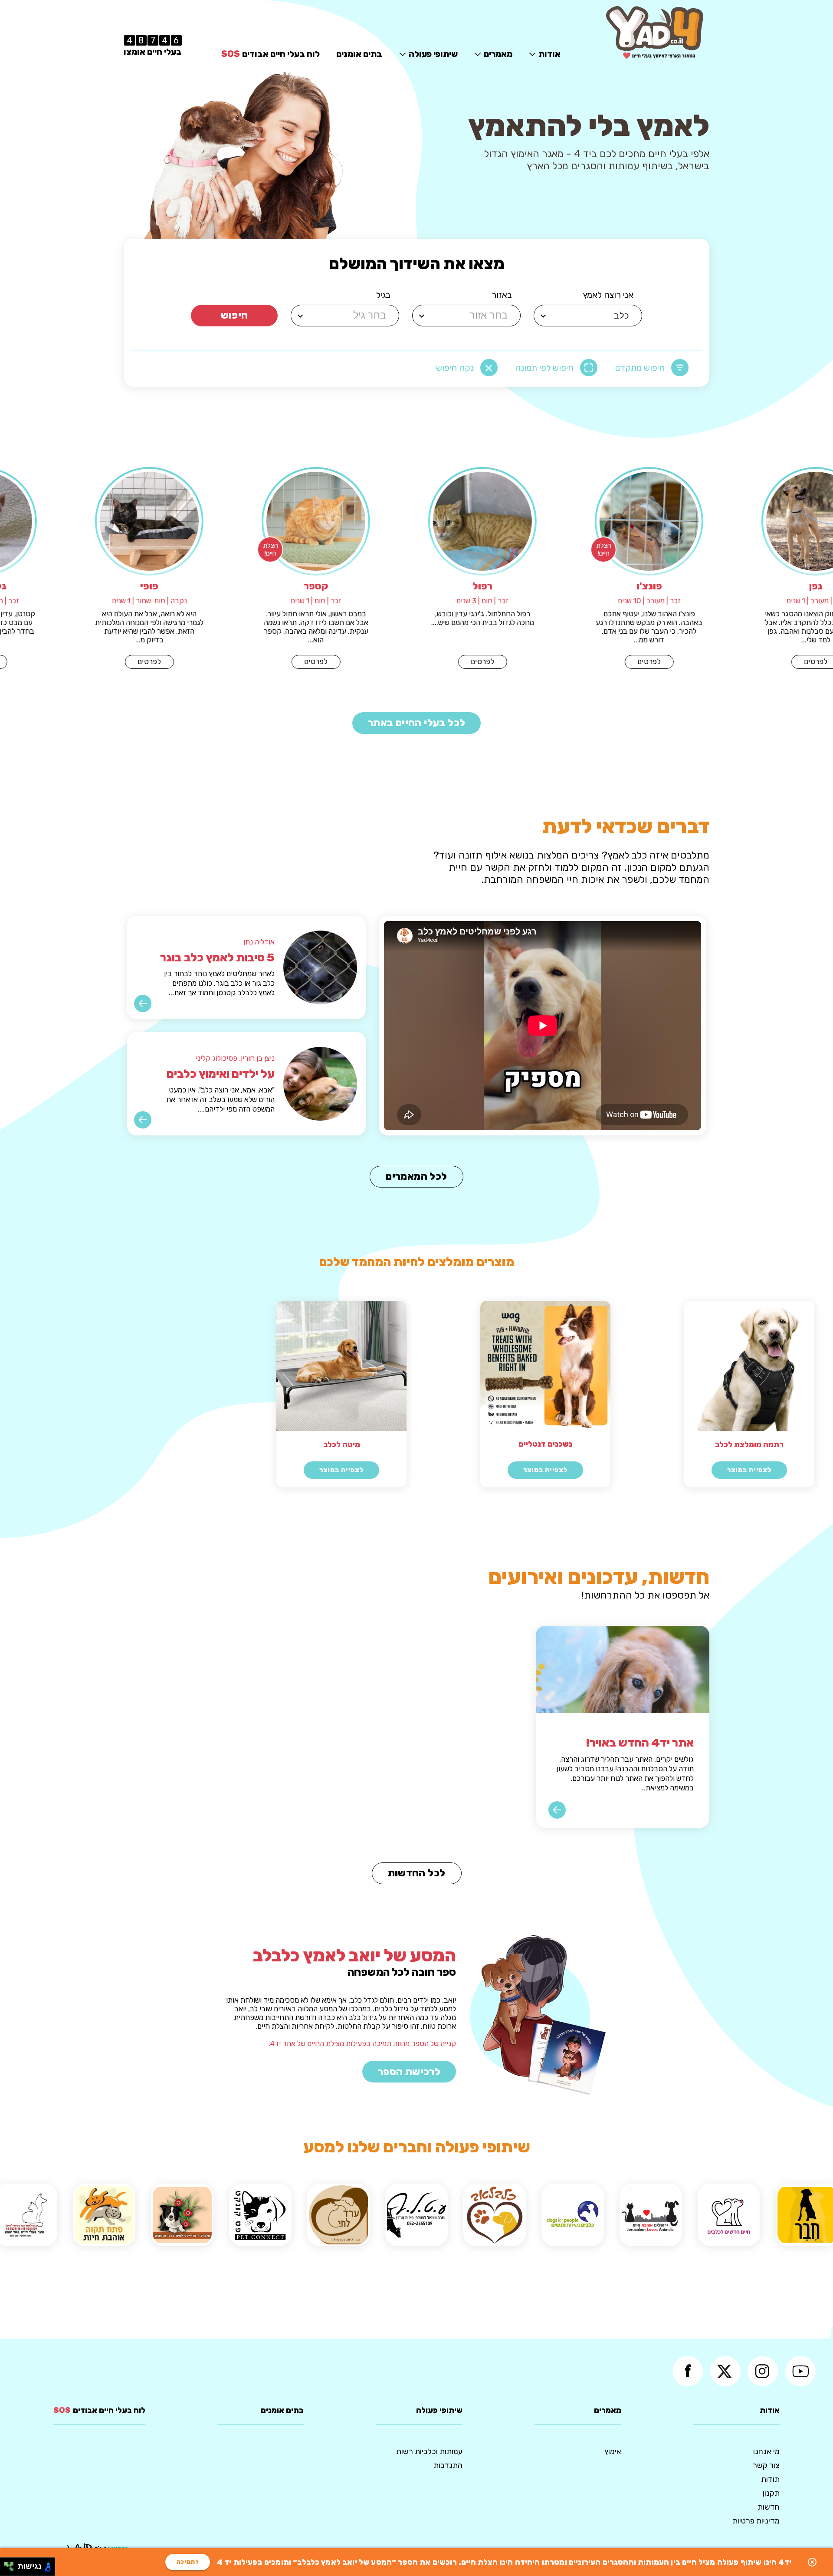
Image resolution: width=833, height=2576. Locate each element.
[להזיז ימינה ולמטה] (11, 2569)
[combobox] (589, 316)
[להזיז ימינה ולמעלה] (11, 2564)
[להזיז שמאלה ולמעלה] (7, 2564)
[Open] (543, 316)
